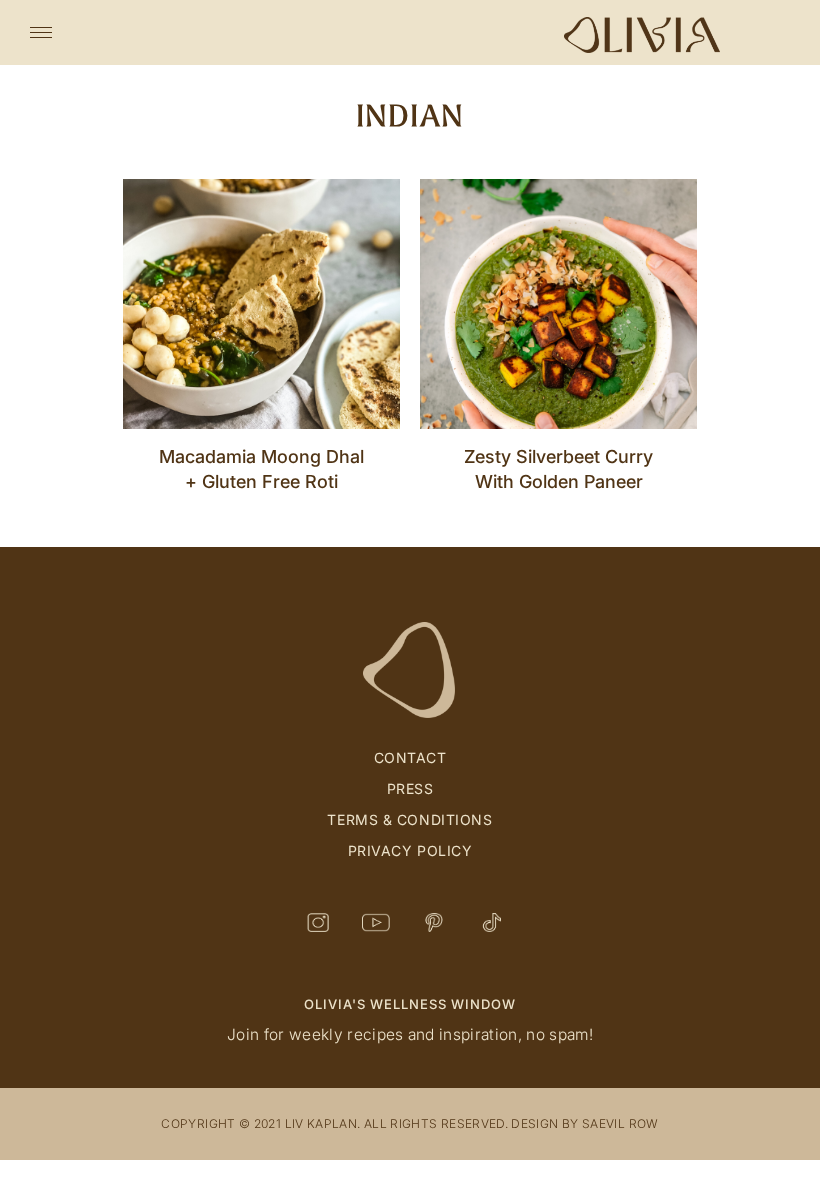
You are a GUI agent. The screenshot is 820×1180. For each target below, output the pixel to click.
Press (410, 788)
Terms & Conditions (409, 819)
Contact (410, 757)
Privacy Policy (410, 850)
